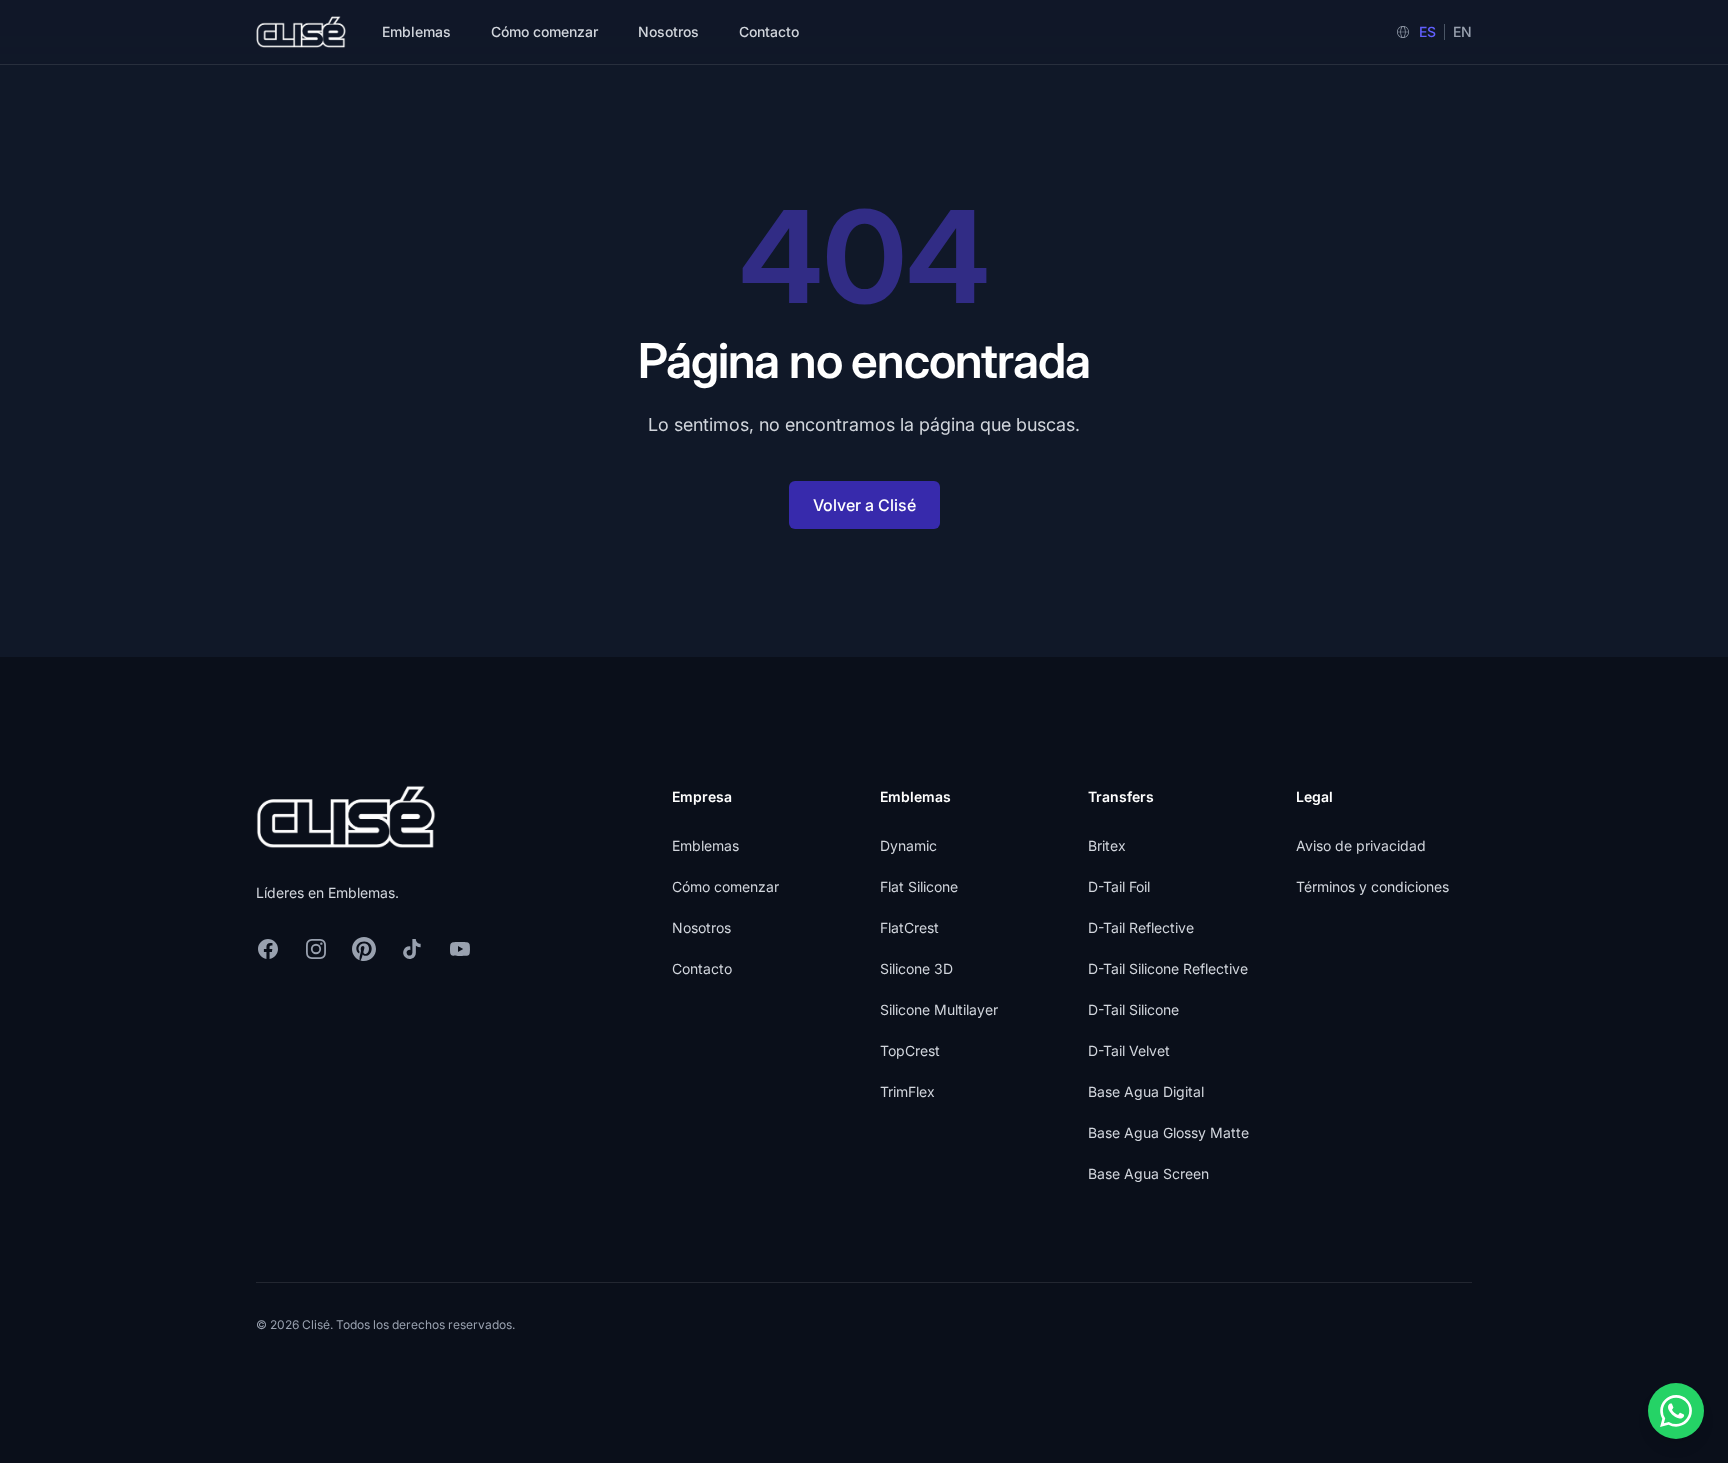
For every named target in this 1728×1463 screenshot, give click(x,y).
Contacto (769, 31)
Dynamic (908, 845)
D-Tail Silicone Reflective (1168, 968)
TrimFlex (907, 1091)
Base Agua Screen (1148, 1173)
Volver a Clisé (864, 505)
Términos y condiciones (1372, 886)
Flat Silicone (919, 886)
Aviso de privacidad (1361, 845)
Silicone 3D (916, 968)
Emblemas (416, 31)
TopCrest (910, 1050)
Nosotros (668, 31)
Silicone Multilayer (939, 1009)
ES (1427, 31)
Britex (1107, 845)
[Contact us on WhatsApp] (1676, 1411)
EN (1462, 31)
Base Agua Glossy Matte (1168, 1132)
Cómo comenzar (544, 31)
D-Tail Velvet (1129, 1050)
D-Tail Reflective (1141, 927)
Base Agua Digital (1146, 1091)
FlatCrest (909, 927)
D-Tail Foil (1119, 886)
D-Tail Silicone (1133, 1009)
